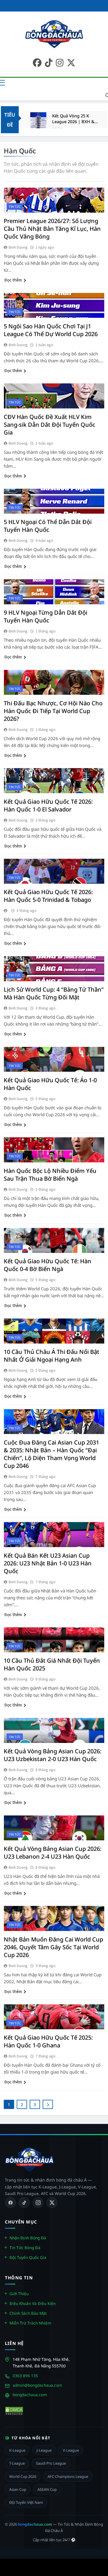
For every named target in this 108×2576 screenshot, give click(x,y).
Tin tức (15, 206)
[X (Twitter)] (52, 2202)
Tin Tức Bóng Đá (25, 2248)
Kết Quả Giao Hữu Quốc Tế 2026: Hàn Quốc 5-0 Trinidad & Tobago (48, 896)
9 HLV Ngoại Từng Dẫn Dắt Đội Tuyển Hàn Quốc (46, 616)
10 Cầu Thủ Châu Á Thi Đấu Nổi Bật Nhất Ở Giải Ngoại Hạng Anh (52, 1356)
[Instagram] (38, 2202)
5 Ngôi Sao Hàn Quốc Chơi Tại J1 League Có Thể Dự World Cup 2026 (51, 330)
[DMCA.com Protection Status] (14, 2411)
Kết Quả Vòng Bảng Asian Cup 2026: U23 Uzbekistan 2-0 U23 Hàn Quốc (53, 1755)
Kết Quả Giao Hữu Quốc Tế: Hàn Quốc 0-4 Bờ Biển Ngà (48, 1265)
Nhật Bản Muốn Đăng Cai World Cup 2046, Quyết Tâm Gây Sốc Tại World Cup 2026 (53, 1947)
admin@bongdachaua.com (37, 2385)
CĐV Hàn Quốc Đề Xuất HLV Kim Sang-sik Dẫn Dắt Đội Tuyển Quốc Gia (50, 425)
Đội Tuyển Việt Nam (26, 2502)
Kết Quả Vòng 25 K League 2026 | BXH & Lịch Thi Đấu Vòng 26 (73, 119)
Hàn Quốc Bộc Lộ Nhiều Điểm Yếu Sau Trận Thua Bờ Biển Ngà (50, 1175)
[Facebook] (10, 2202)
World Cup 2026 (23, 2476)
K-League (17, 2450)
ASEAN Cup (47, 2489)
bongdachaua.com (30, 2395)
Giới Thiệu (19, 2293)
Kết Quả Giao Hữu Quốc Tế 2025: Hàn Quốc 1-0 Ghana (48, 2041)
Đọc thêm (13, 280)
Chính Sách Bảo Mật (28, 2313)
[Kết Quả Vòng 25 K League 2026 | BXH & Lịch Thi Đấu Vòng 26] (38, 120)
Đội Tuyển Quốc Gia (28, 2257)
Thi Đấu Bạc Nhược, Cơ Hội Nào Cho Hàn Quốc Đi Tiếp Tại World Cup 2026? (53, 711)
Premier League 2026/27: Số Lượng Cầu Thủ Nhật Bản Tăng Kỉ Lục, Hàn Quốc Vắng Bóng (52, 229)
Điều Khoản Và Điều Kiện (33, 2303)
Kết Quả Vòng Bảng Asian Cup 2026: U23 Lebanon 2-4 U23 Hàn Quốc (53, 1853)
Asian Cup (18, 2489)
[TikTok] (24, 2202)
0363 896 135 (25, 2376)
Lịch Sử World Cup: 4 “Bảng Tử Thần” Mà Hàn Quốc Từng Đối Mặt (54, 993)
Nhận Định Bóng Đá (28, 2238)
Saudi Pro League (51, 2463)
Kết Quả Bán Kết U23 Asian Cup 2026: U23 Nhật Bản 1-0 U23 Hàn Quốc (48, 1563)
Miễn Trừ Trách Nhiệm (30, 2323)
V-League (71, 2450)
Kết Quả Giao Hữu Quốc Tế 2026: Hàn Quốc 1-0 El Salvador (48, 805)
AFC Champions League (68, 2476)
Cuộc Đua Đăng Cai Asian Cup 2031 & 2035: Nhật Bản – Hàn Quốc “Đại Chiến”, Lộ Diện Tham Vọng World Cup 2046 (51, 1454)
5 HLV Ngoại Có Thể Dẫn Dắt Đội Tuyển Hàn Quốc (48, 526)
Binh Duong (18, 247)
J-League (44, 2450)
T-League (17, 2463)
